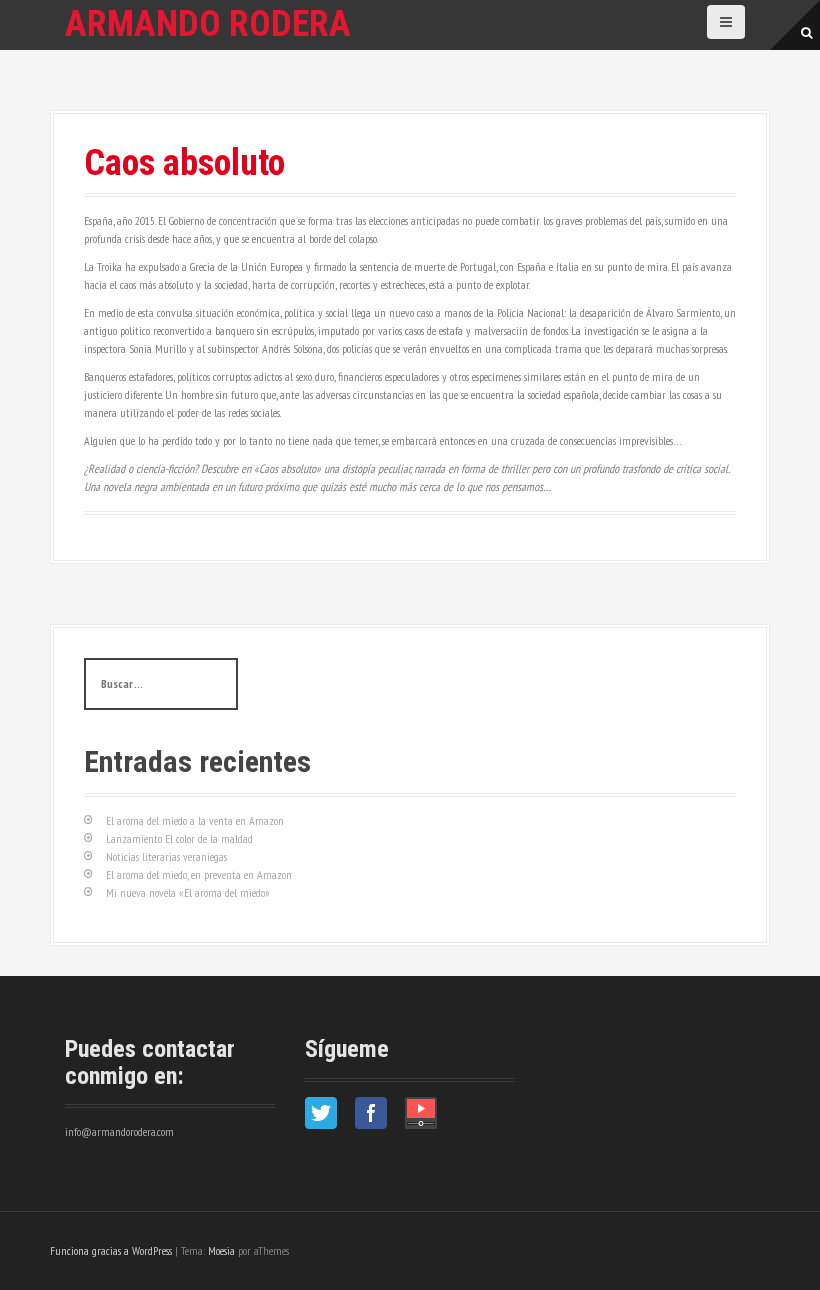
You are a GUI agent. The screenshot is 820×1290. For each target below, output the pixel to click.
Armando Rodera (208, 24)
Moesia (221, 1250)
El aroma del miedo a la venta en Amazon (195, 820)
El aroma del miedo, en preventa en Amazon (199, 874)
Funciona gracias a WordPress (111, 1250)
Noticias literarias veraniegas (166, 856)
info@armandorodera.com (119, 1131)
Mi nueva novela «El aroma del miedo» (188, 892)
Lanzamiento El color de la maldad (179, 838)
